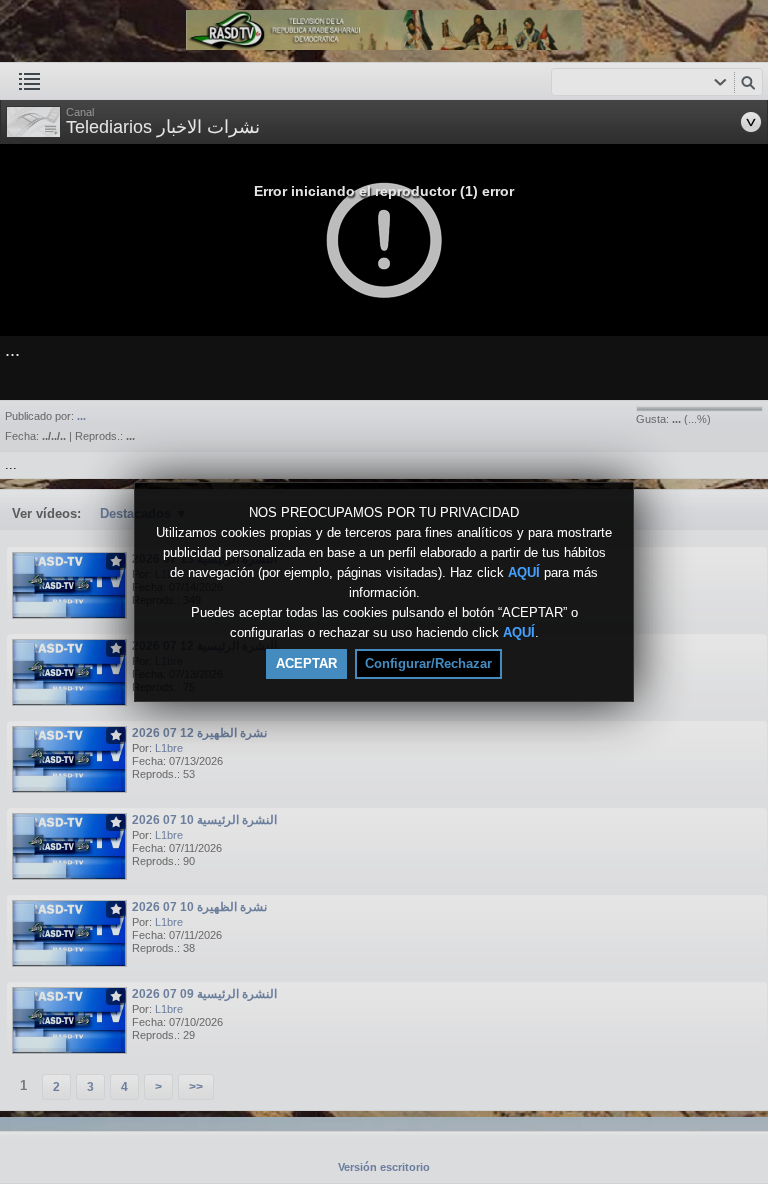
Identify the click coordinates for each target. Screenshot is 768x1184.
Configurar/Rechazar (428, 663)
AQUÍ (524, 572)
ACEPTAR (306, 663)
